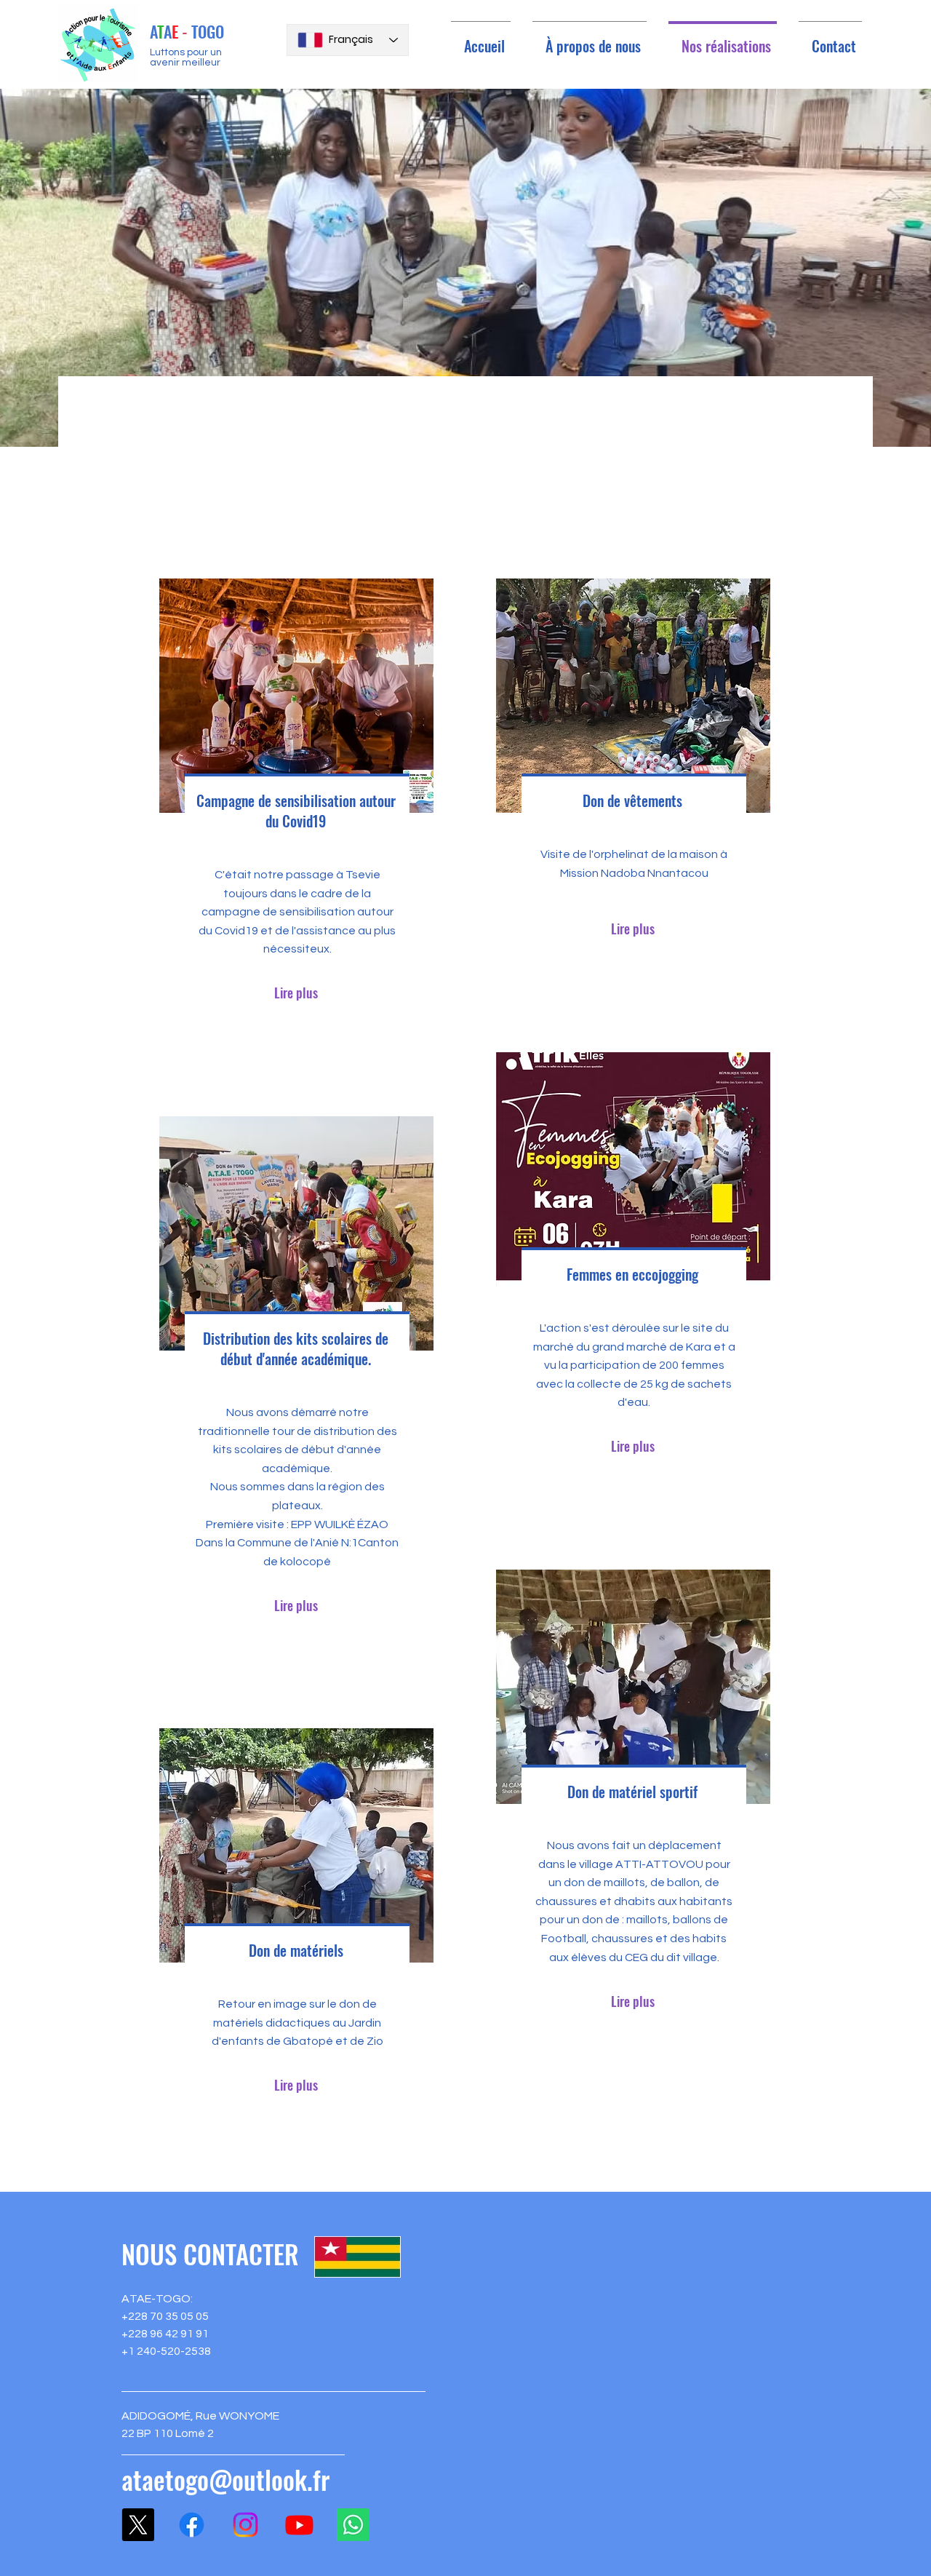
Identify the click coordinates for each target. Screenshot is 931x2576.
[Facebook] (192, 2525)
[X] (138, 2525)
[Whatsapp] (353, 2525)
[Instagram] (245, 2525)
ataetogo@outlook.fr (225, 2479)
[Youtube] (299, 2525)
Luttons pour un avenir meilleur (186, 57)
